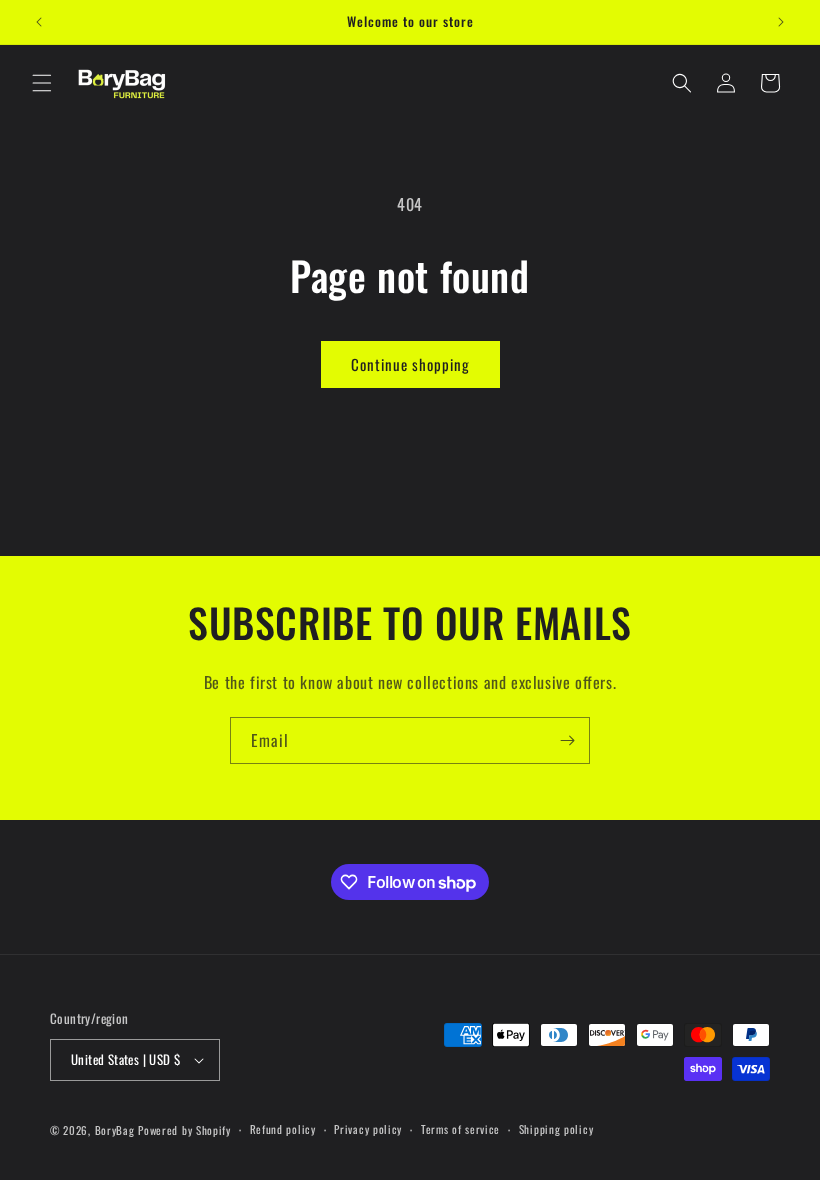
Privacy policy (368, 1129)
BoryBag (115, 1130)
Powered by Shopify (184, 1130)
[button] (42, 83)
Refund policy (283, 1129)
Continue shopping (410, 364)
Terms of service (460, 1129)
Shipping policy (556, 1129)
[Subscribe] (567, 740)
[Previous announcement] (39, 22)
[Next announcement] (781, 22)
